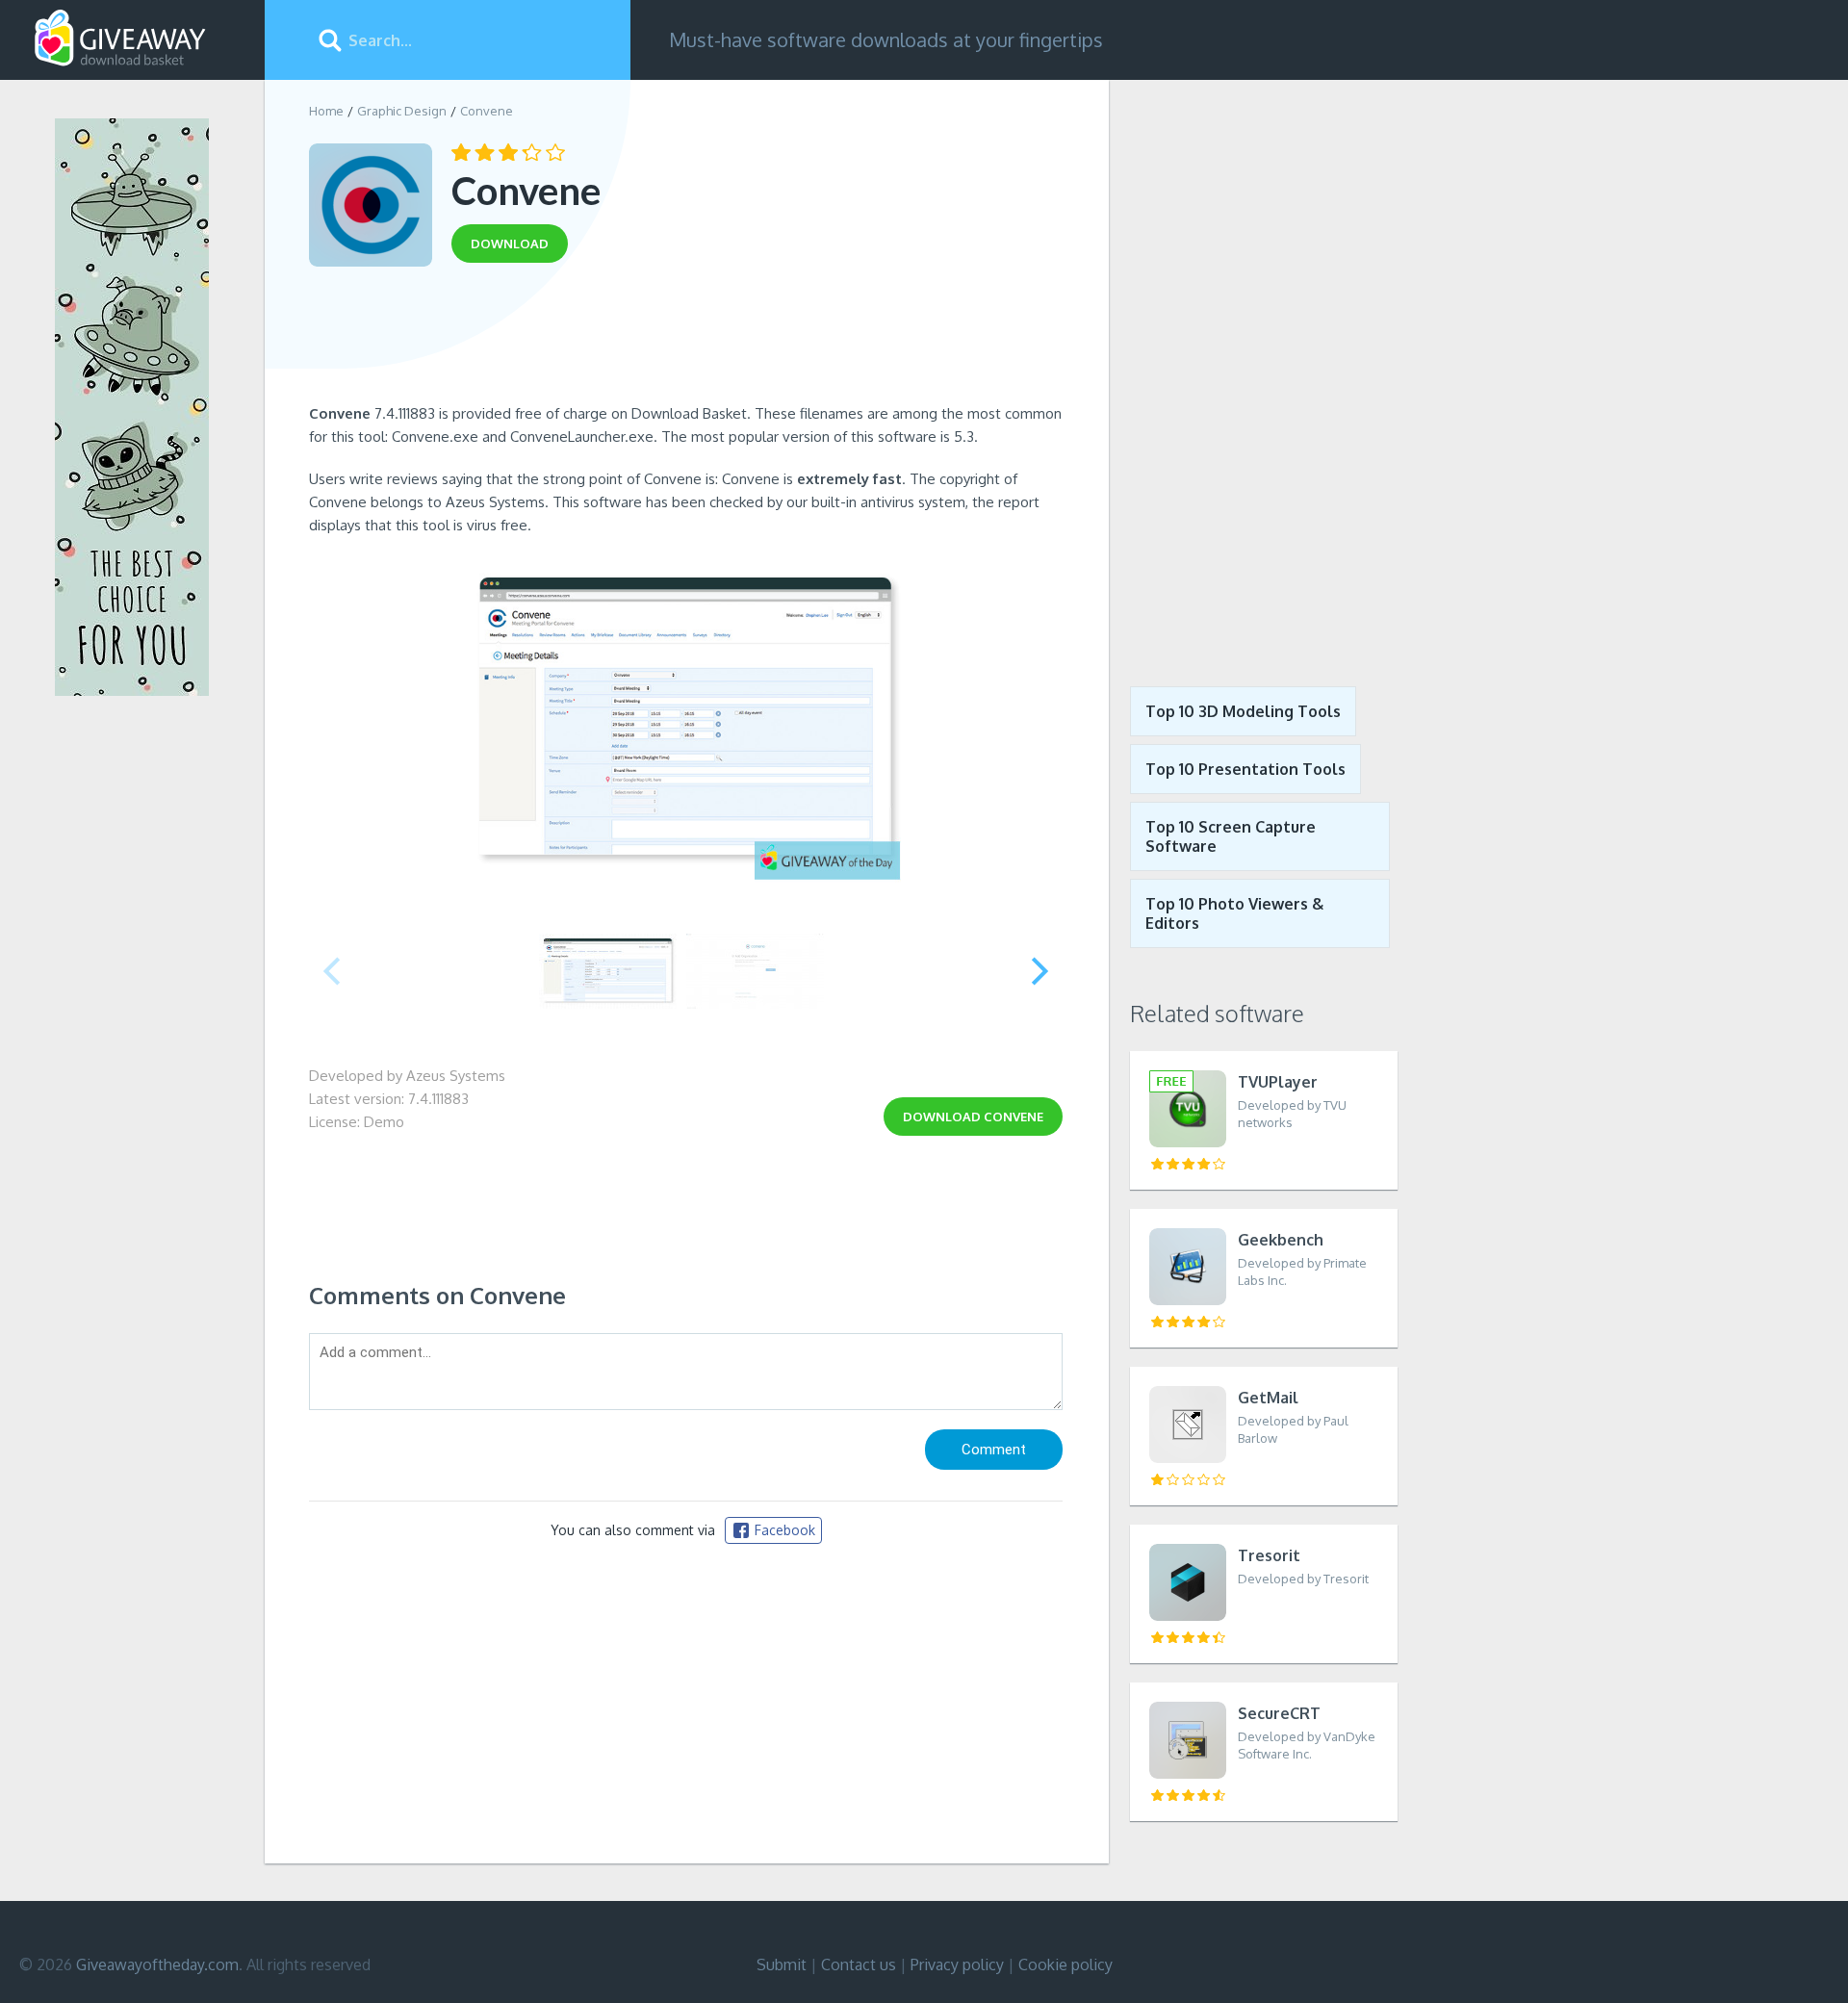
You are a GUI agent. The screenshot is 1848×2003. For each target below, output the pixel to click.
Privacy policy (957, 1964)
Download (973, 1117)
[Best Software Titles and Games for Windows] (1253, 369)
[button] (1040, 971)
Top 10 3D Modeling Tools (1243, 711)
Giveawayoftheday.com (157, 1964)
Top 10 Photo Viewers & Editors (1234, 913)
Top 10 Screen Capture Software (1231, 836)
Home (326, 111)
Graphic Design (402, 111)
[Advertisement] (686, 340)
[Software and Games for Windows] (120, 39)
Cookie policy (1065, 1964)
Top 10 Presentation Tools (1245, 769)
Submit (782, 1964)
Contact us (859, 1964)
